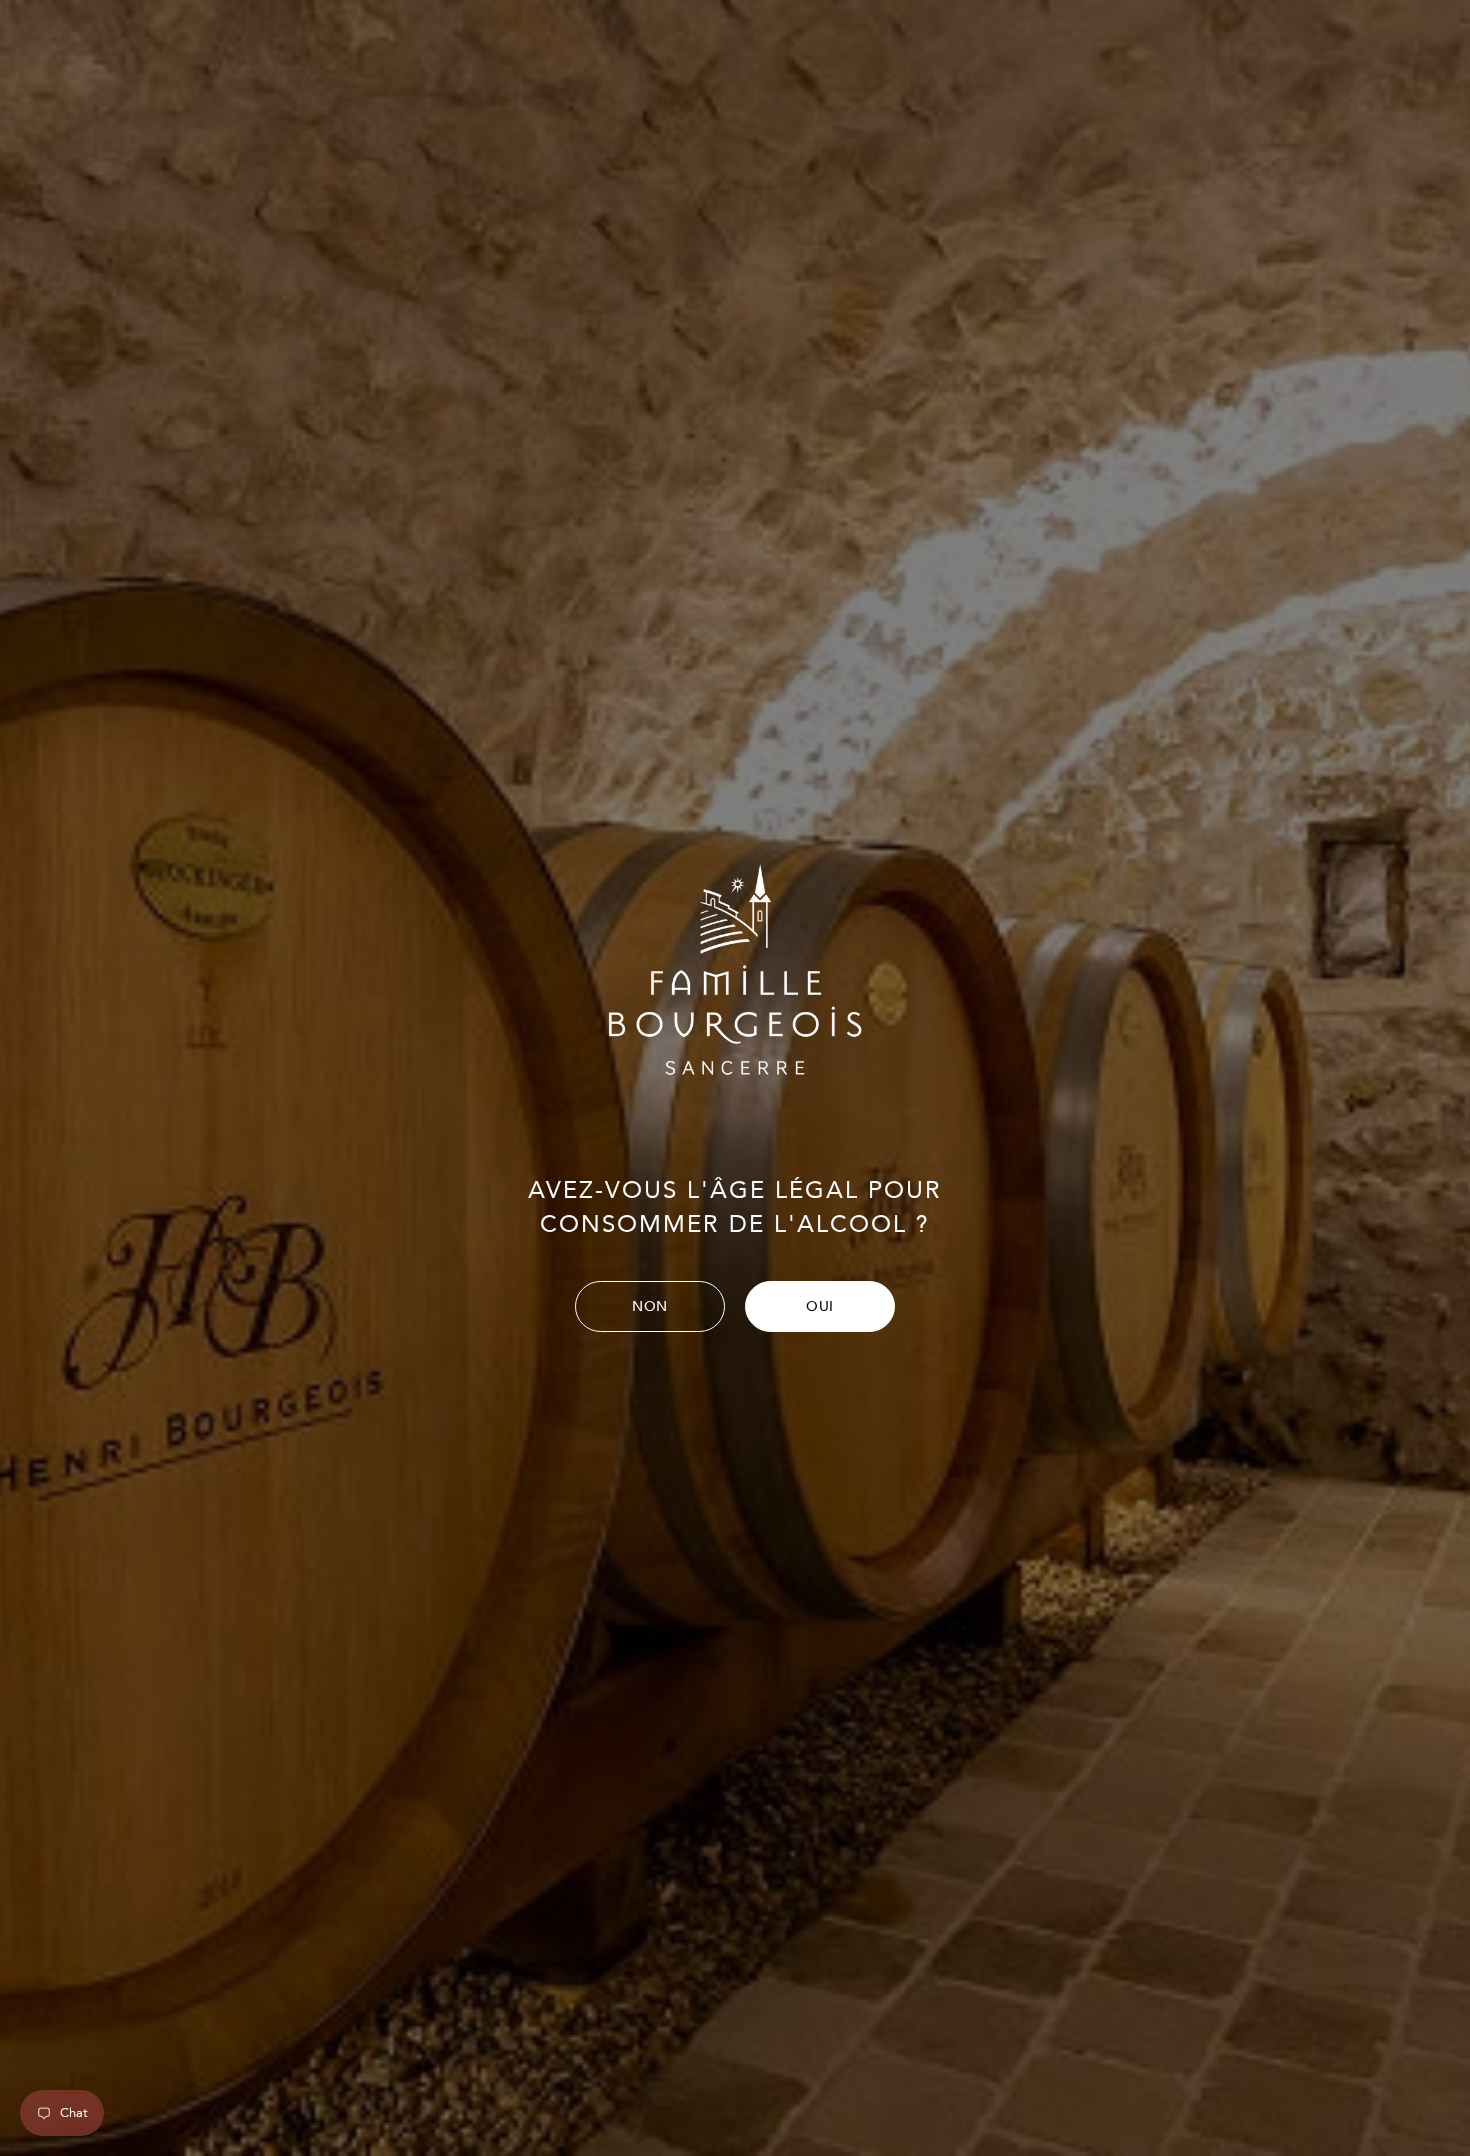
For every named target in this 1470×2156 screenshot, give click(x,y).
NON (650, 1306)
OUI (820, 1306)
